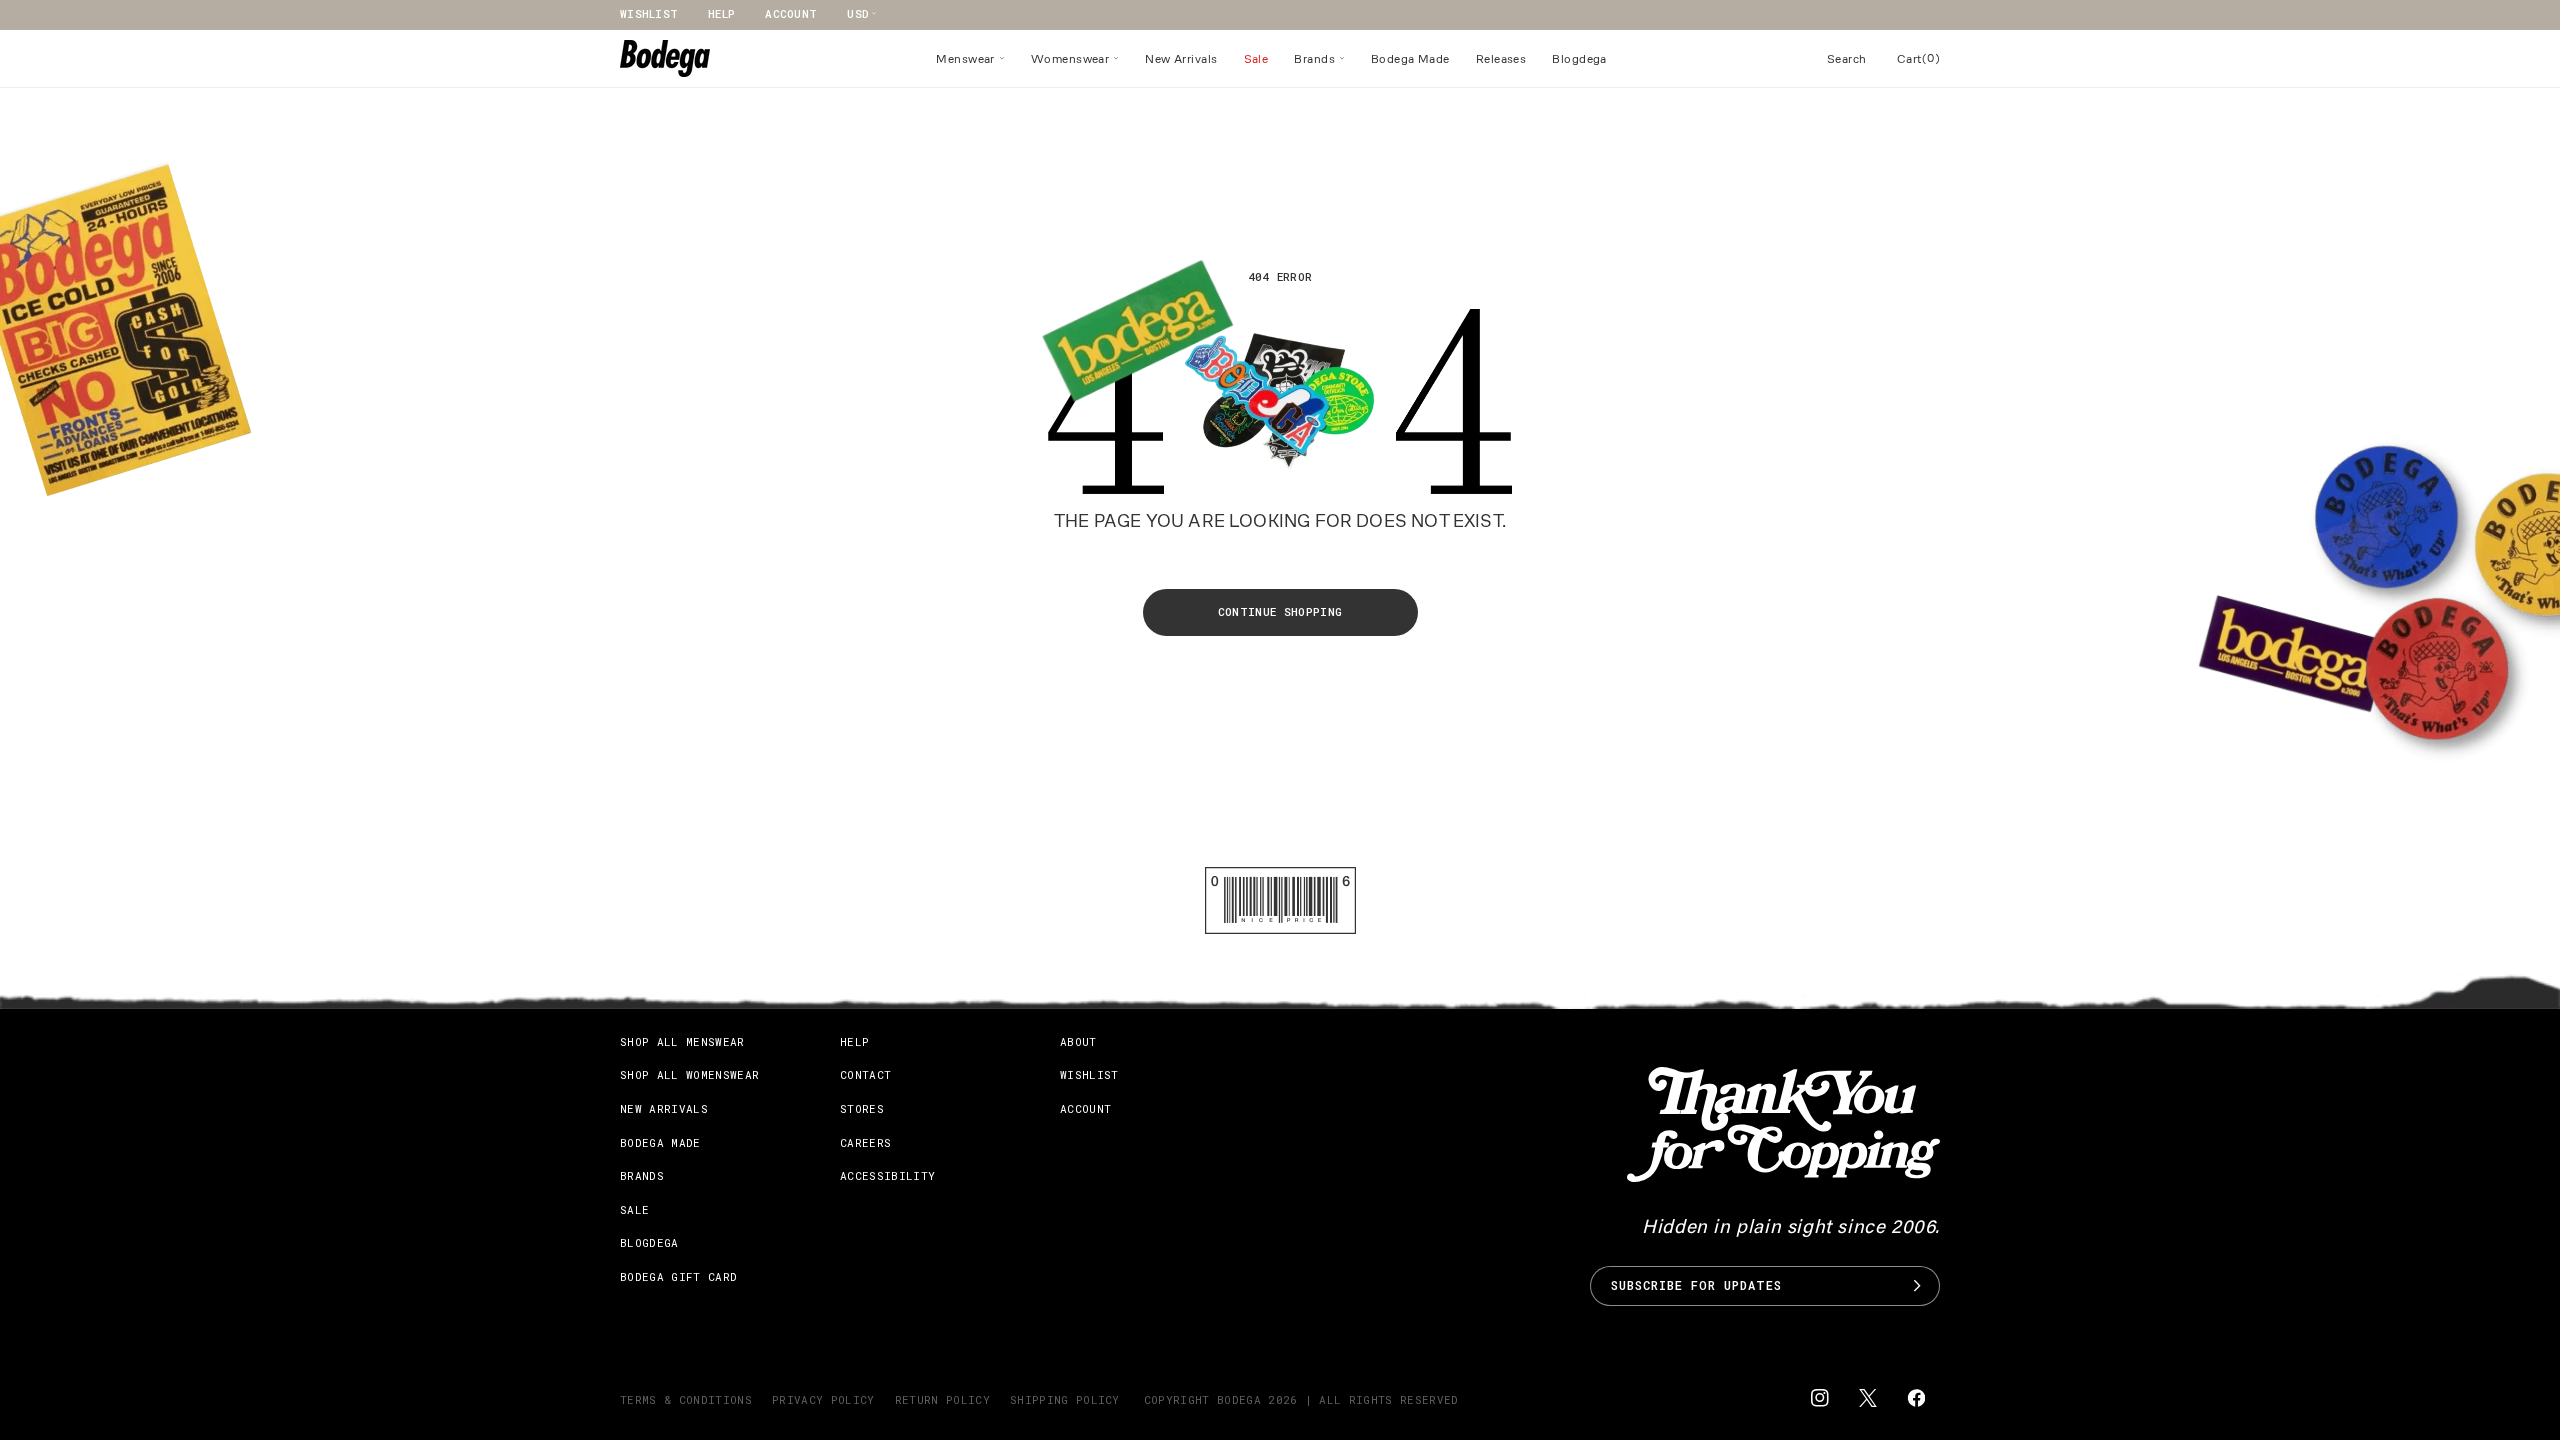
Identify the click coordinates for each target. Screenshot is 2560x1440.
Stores (862, 1108)
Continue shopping (1280, 611)
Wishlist (649, 13)
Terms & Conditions (686, 1399)
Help (721, 13)
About (1078, 1041)
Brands (642, 1175)
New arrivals (664, 1108)
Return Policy (942, 1399)
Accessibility (887, 1175)
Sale (634, 1209)
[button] (970, 59)
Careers (865, 1142)
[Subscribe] (1917, 1286)
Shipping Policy (1065, 1399)
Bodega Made (660, 1142)
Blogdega (649, 1242)
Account (791, 13)
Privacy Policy (823, 1399)
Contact (865, 1074)
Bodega (1239, 1399)
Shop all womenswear (689, 1074)
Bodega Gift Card (678, 1276)
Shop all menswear (682, 1041)
